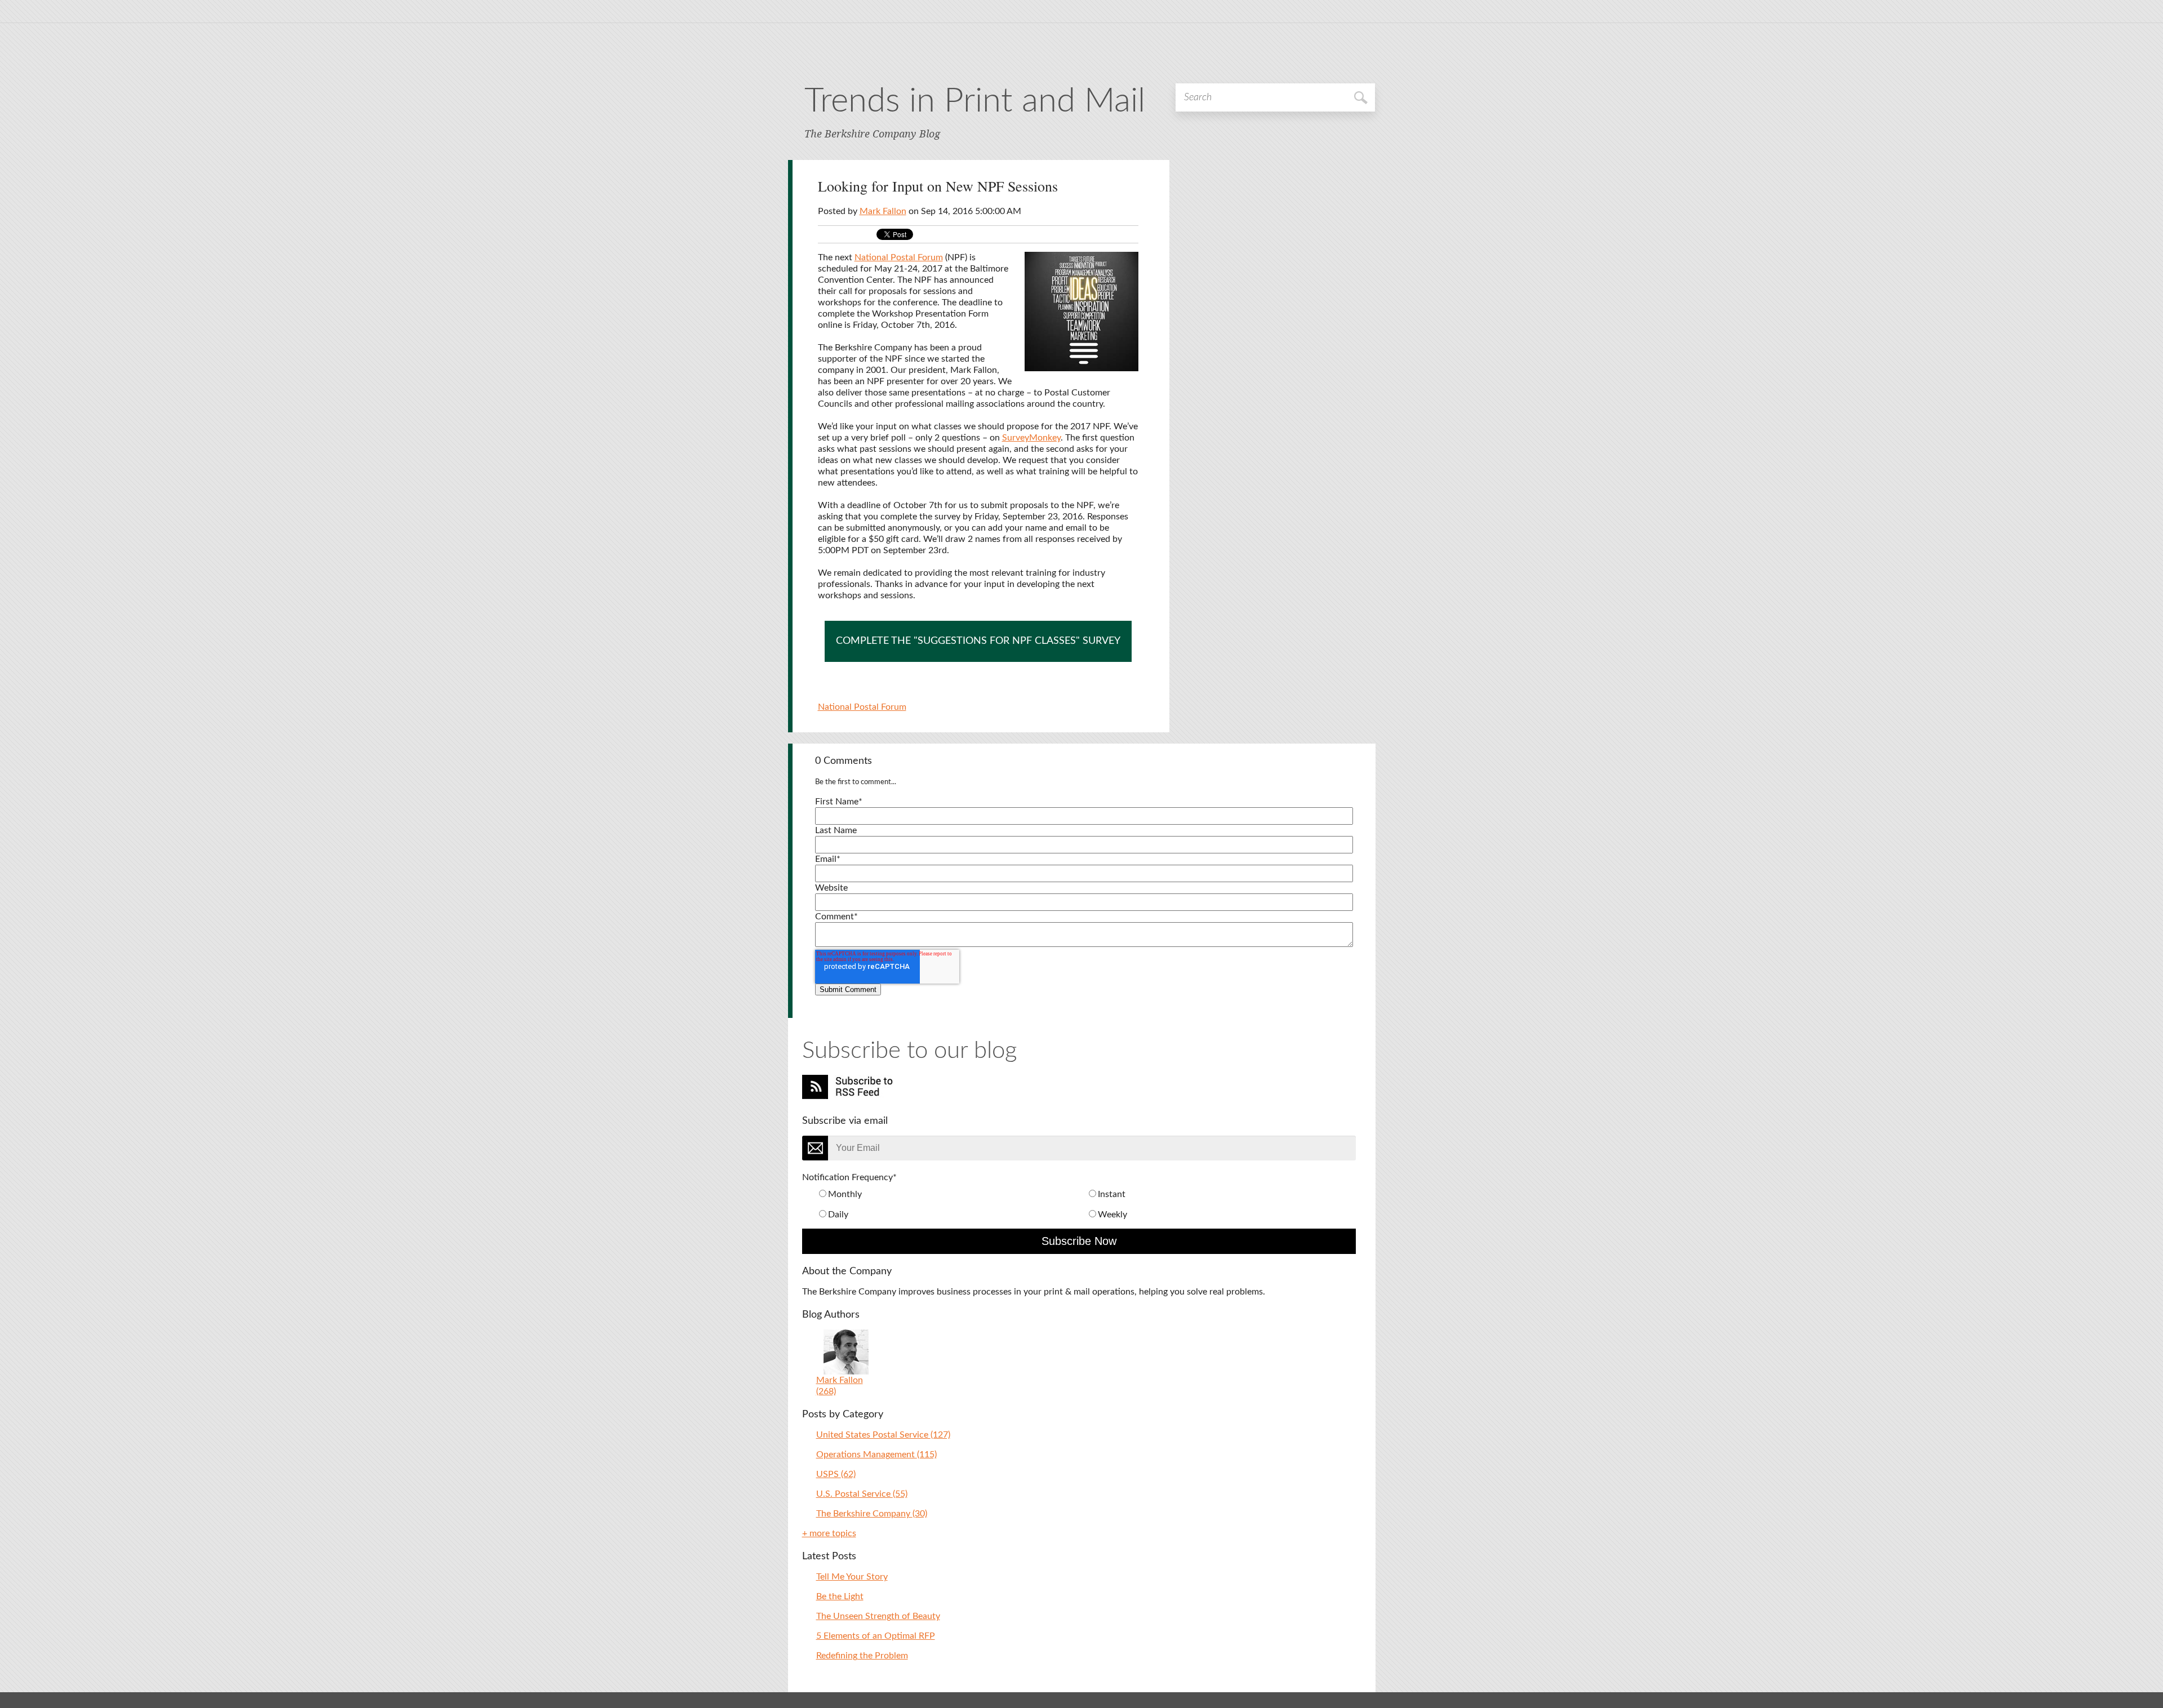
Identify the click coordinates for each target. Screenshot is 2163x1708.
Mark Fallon (883, 211)
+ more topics (829, 1533)
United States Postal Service (883, 1435)
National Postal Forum (899, 257)
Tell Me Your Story (852, 1577)
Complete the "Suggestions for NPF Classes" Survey (978, 641)
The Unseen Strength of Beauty (878, 1616)
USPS (836, 1474)
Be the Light (840, 1596)
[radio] (951, 1194)
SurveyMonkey (1031, 438)
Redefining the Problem (862, 1656)
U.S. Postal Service (862, 1494)
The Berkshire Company (872, 1514)
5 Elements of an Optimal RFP (876, 1636)
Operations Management (876, 1455)
